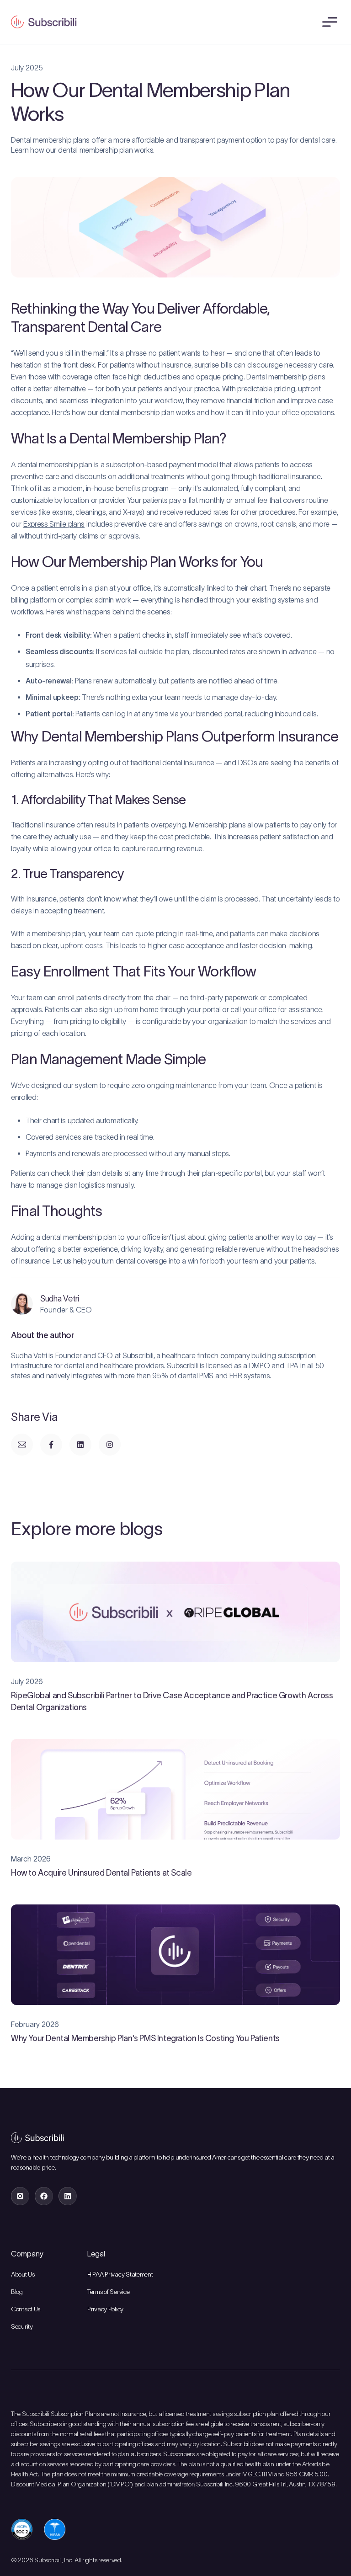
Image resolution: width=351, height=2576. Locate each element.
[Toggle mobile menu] (329, 22)
